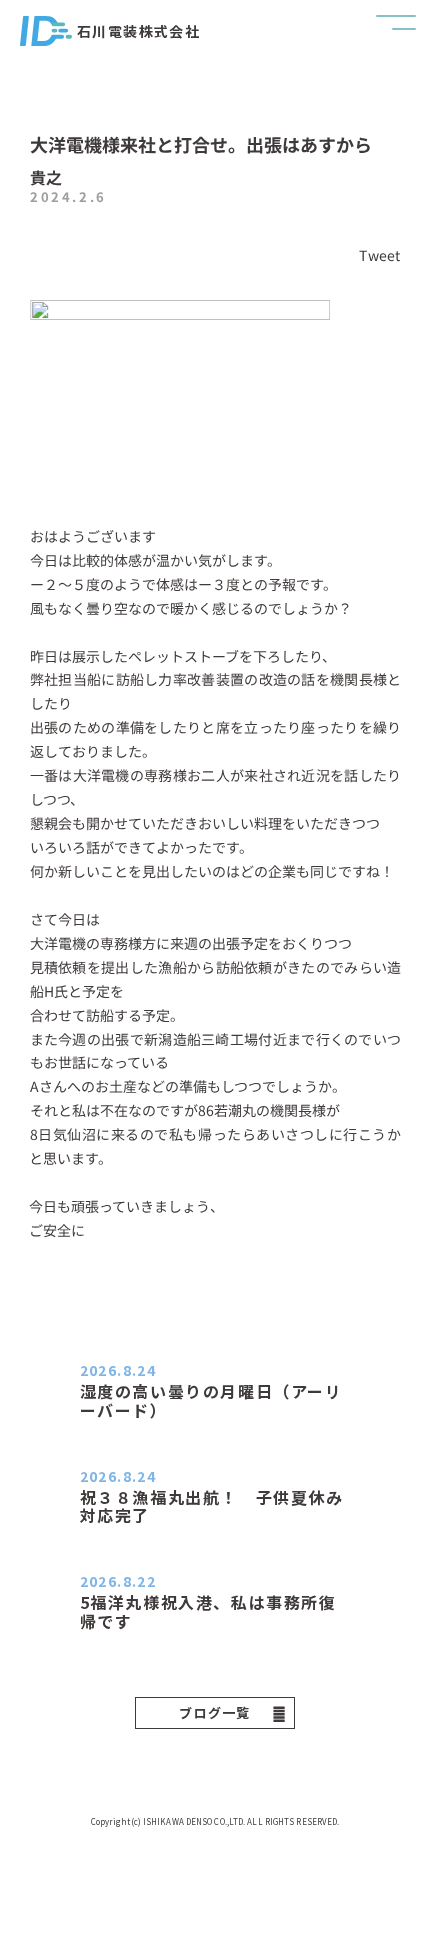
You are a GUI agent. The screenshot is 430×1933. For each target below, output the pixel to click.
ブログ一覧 (215, 1712)
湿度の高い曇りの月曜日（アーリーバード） (211, 1400)
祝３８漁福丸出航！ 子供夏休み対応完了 (212, 1506)
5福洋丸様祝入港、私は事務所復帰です (208, 1611)
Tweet (380, 255)
